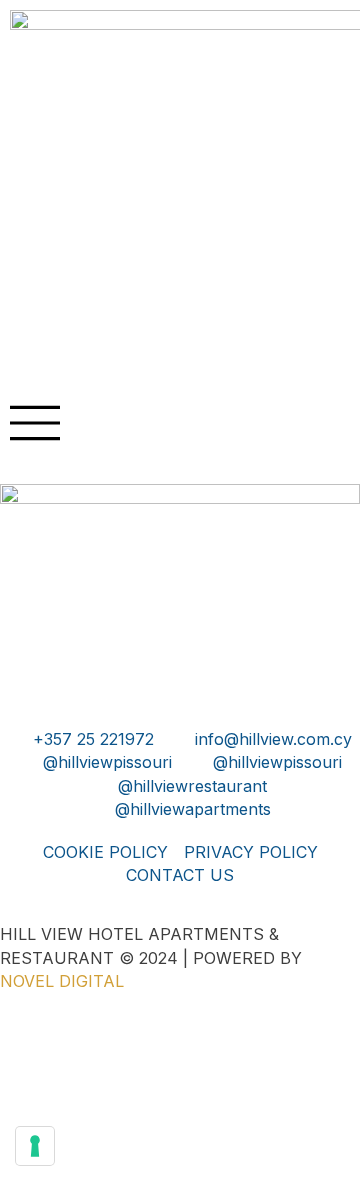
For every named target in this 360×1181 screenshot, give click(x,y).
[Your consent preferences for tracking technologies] (35, 1146)
